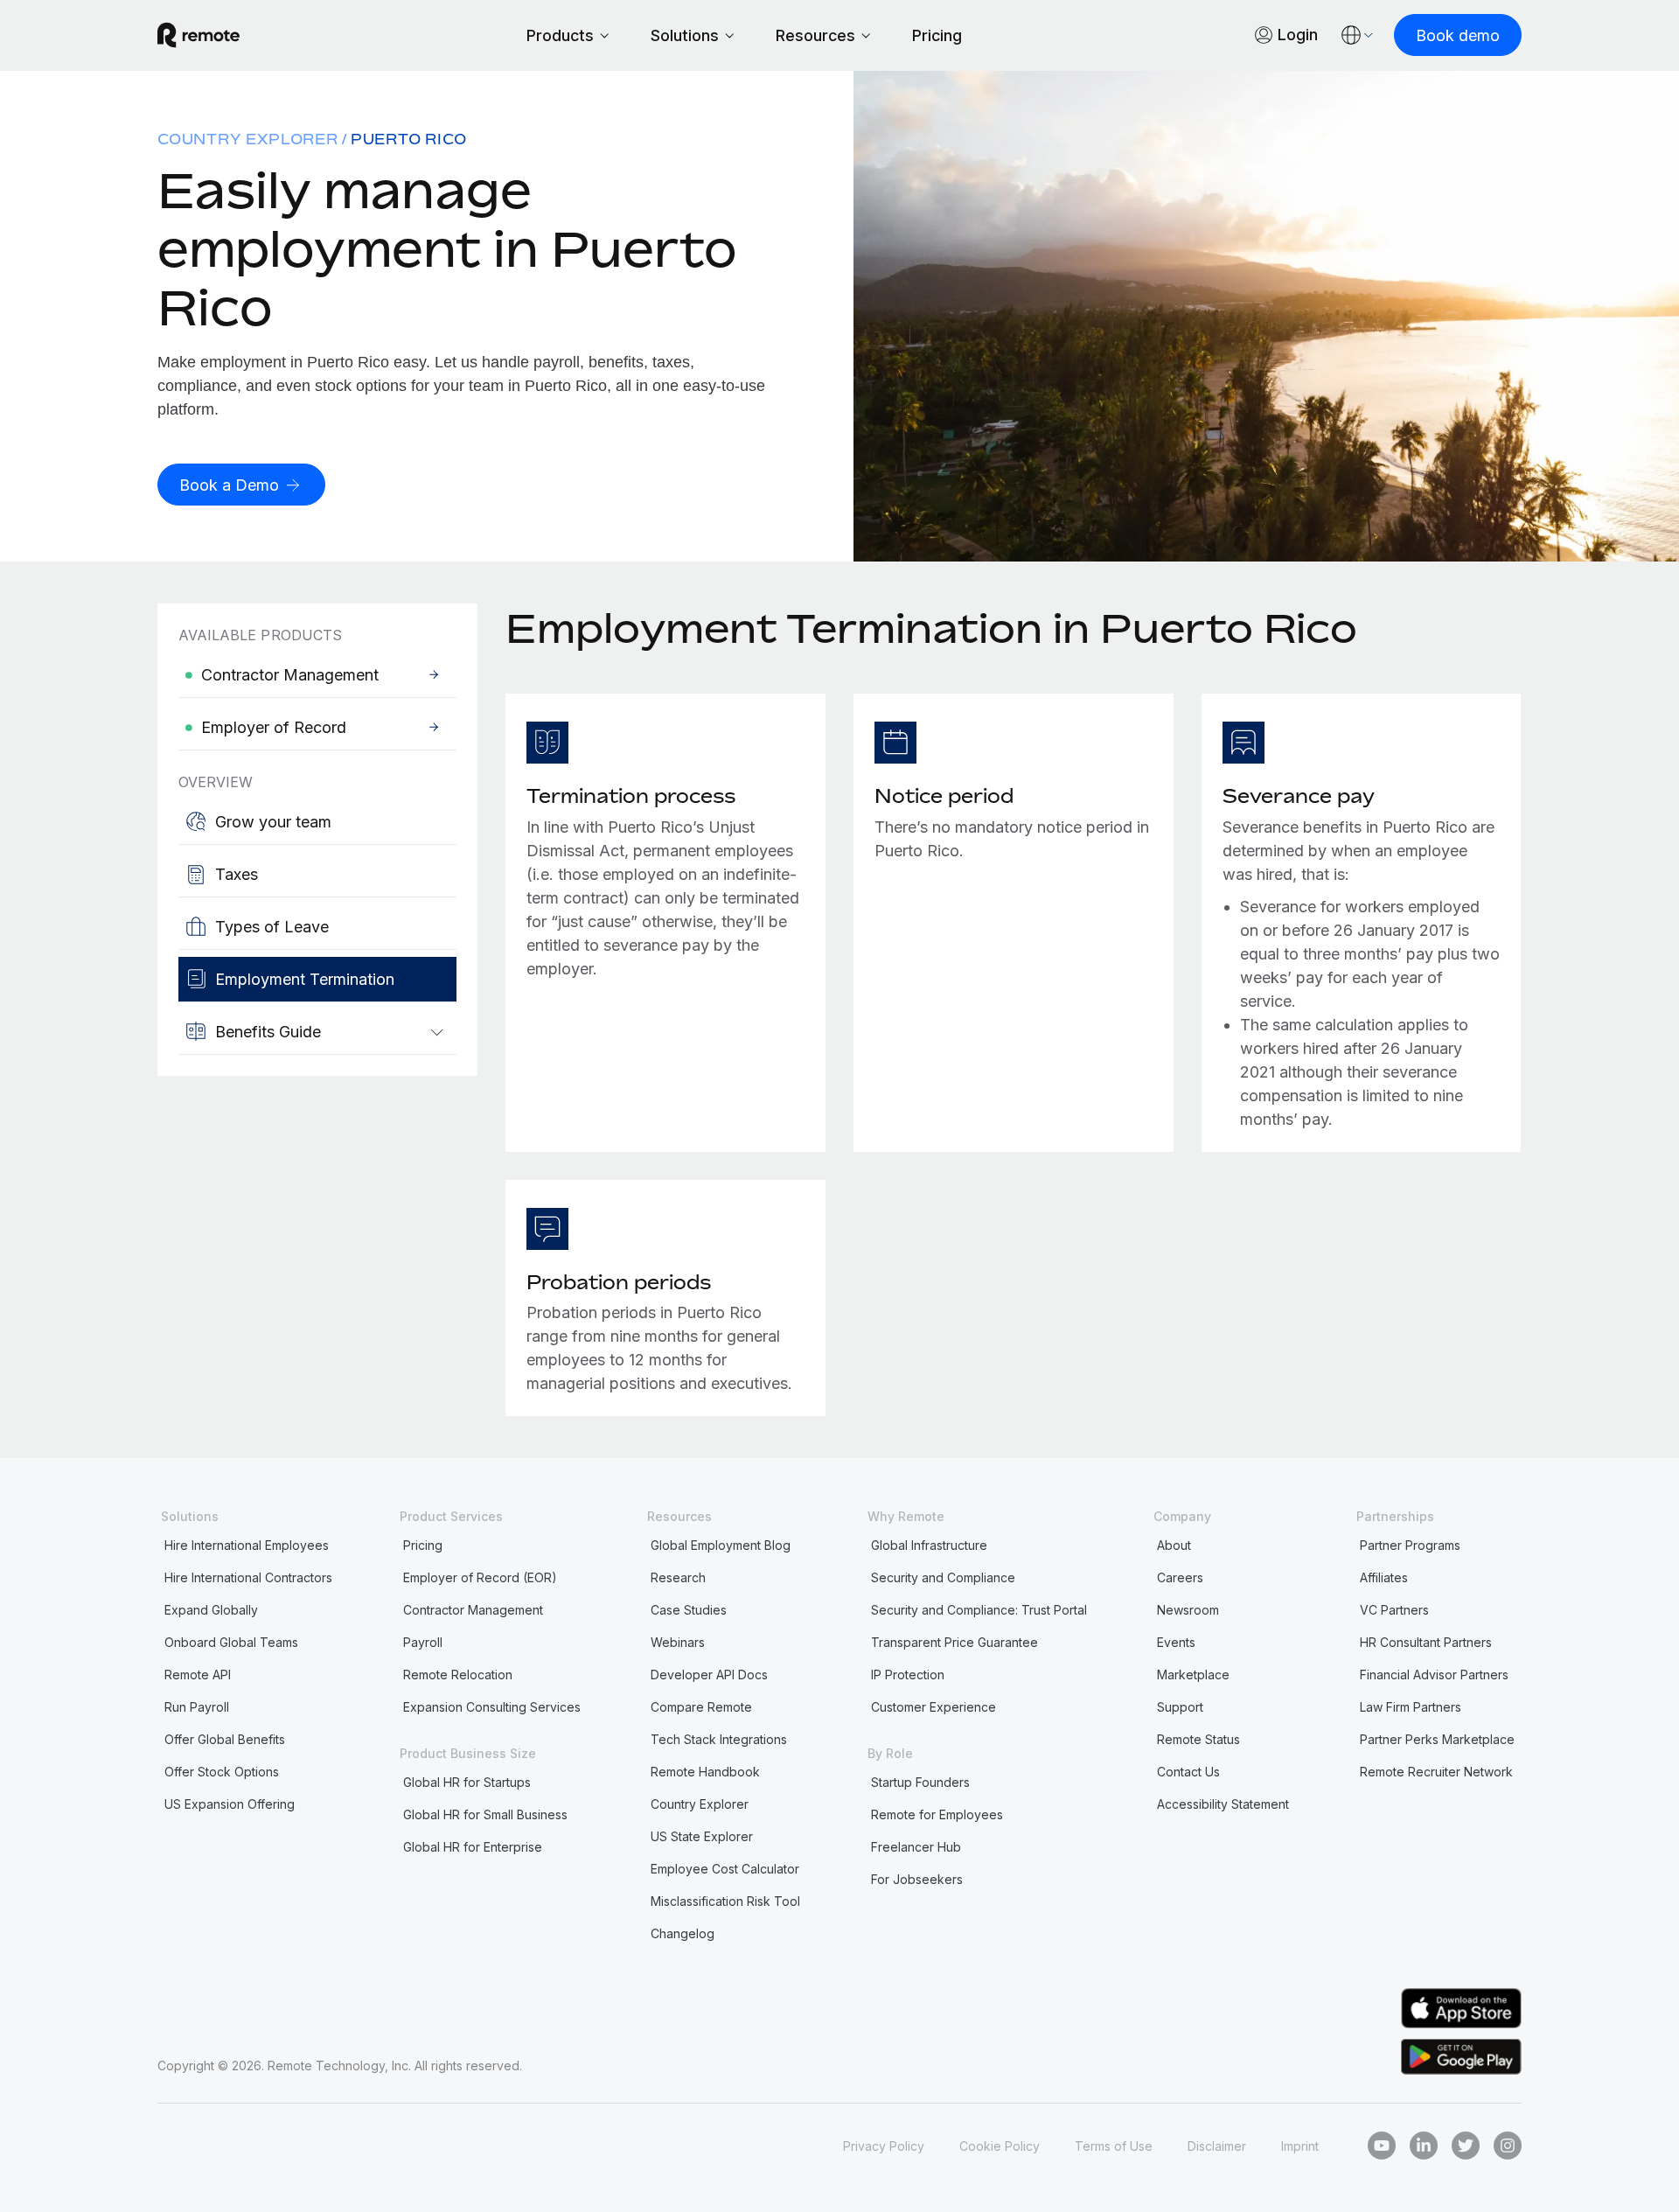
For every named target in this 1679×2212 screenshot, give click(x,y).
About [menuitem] (1174, 1545)
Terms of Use (1114, 2146)
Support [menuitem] (1180, 1707)
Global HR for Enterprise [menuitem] (473, 1847)
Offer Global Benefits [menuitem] (225, 1739)
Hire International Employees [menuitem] (247, 1545)
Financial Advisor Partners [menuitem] (1434, 1675)
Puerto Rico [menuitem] (409, 139)
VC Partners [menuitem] (1394, 1610)
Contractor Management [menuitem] (473, 1610)
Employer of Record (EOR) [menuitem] (480, 1577)
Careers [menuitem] (1180, 1577)
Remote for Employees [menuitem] (937, 1814)
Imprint (1300, 2146)
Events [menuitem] (1176, 1642)
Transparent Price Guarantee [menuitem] (954, 1642)
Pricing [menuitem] (423, 1545)
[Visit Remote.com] (199, 35)
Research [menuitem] (678, 1577)
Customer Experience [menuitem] (934, 1707)
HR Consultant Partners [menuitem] (1426, 1642)
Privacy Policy (884, 2146)
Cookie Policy (1000, 2146)
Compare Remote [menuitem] (701, 1707)
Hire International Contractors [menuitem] (248, 1577)
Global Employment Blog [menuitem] (721, 1545)
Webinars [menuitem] (678, 1642)
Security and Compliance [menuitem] (943, 1577)
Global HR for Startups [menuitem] (467, 1782)
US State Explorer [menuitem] (702, 1836)
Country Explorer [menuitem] (248, 139)
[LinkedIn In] (1424, 2146)
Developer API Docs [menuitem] (709, 1675)
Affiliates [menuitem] (1384, 1577)
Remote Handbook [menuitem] (705, 1772)
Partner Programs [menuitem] (1410, 1545)
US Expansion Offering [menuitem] (230, 1804)
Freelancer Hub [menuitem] (916, 1847)
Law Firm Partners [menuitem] (1411, 1707)
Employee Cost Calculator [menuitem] (725, 1869)
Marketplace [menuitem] (1193, 1675)
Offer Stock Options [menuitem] (222, 1772)
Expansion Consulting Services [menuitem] (492, 1707)
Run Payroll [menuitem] (197, 1707)
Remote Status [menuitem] (1198, 1739)
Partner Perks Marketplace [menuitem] (1437, 1739)
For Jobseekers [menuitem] (917, 1879)
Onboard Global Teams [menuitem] (231, 1642)
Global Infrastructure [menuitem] (929, 1545)
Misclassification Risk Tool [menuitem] (725, 1901)
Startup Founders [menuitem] (920, 1782)
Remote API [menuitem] (198, 1675)
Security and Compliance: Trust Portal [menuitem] (979, 1610)
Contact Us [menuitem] (1188, 1772)
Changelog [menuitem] (683, 1933)
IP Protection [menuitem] (908, 1675)
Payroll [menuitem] (423, 1642)
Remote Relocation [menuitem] (458, 1675)
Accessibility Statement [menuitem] (1223, 1804)
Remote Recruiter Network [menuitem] (1436, 1772)
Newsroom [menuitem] (1188, 1610)
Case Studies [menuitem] (689, 1610)
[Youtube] (1382, 2146)
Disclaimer (1217, 2146)
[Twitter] (1466, 2146)
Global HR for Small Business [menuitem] (485, 1814)
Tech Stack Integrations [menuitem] (719, 1739)
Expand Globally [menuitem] (211, 1610)
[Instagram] (1508, 2146)
